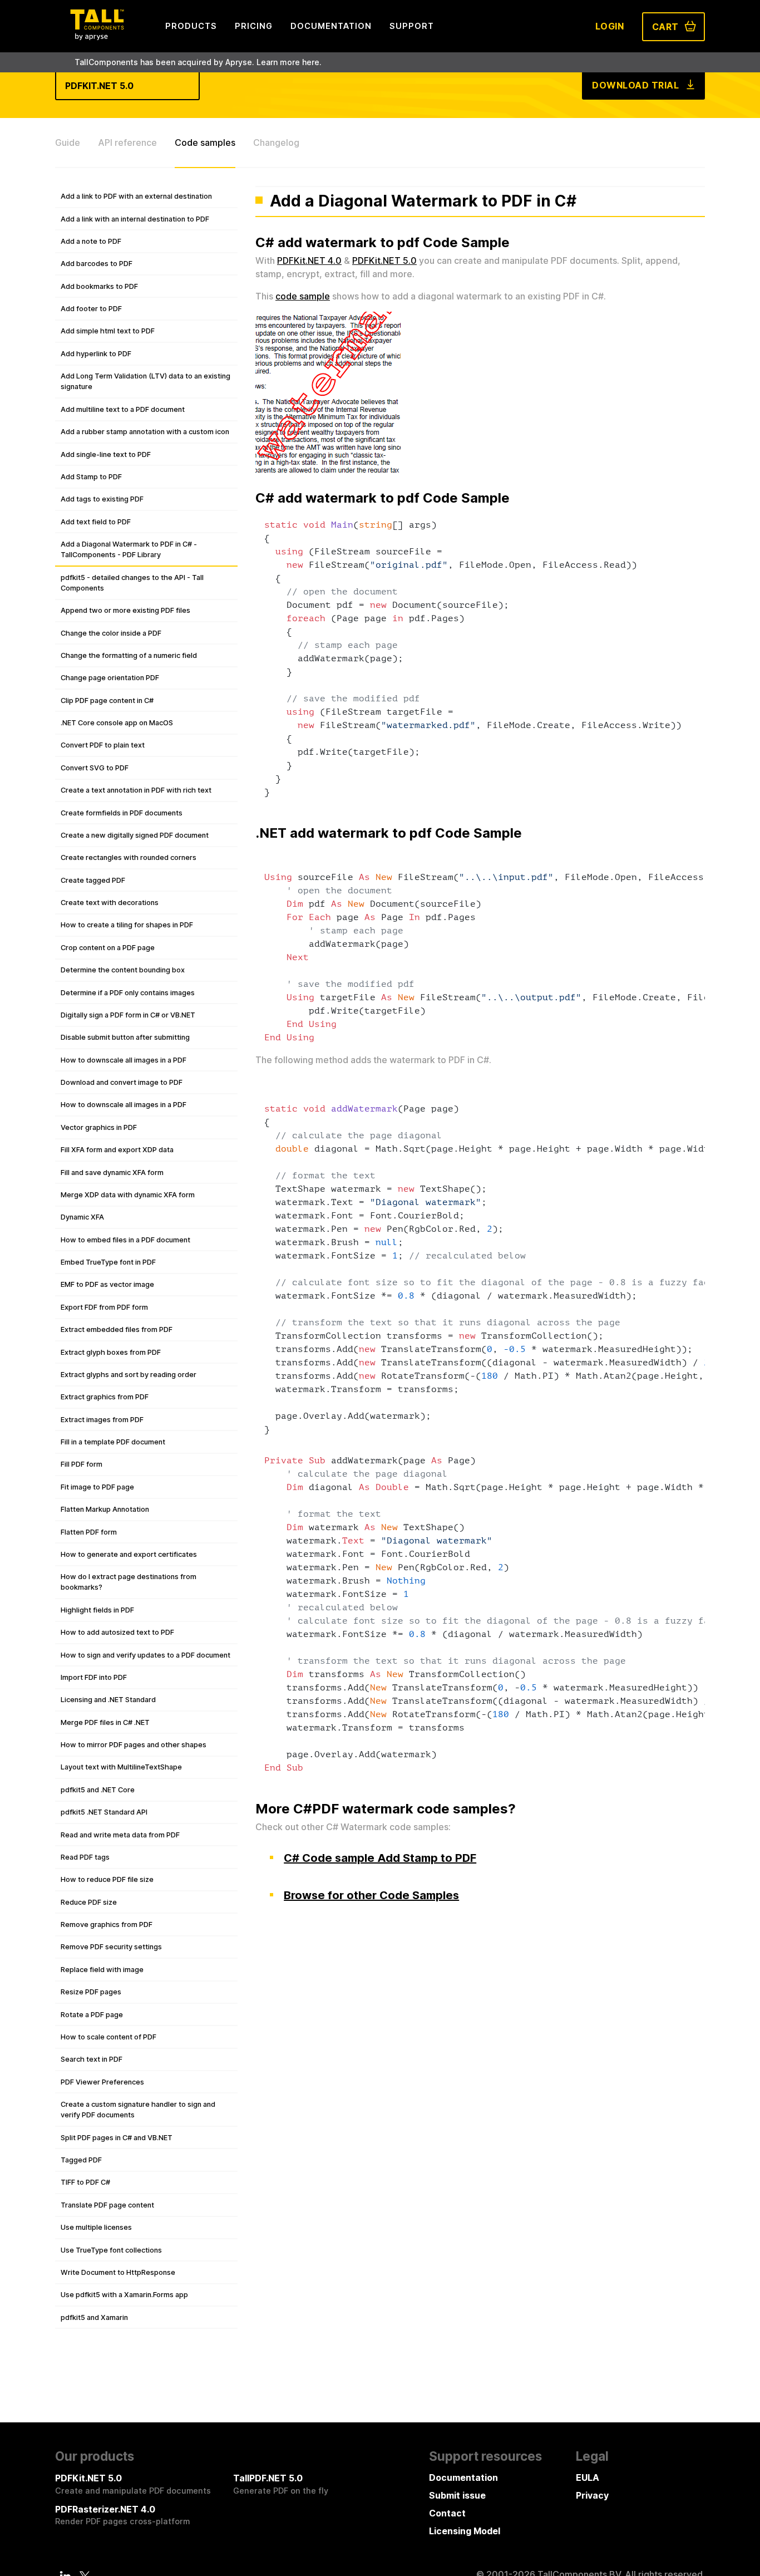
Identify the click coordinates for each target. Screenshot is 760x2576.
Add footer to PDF (91, 309)
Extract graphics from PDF (105, 1397)
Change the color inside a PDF (111, 633)
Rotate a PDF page (92, 2015)
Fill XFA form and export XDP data (117, 1150)
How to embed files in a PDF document (125, 1240)
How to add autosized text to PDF (117, 1632)
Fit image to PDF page (97, 1487)
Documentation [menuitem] (331, 26)
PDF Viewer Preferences (102, 2082)
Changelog (276, 142)
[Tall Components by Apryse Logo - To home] (97, 37)
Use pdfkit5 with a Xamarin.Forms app (124, 2295)
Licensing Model (465, 2531)
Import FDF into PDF (94, 1677)
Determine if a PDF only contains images (128, 993)
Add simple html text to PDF (108, 331)
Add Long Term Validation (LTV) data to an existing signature (145, 381)
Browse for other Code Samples (371, 1895)
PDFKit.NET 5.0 (384, 260)
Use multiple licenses (96, 2227)
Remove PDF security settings (111, 1947)
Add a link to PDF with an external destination (136, 196)
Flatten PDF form (89, 1532)
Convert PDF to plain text (103, 745)
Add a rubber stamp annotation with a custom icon (145, 432)
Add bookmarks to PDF (99, 286)
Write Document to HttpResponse (118, 2272)
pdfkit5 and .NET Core (98, 1790)
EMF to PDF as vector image (107, 1284)
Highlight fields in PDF (97, 1610)
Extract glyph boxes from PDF (111, 1352)
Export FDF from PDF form (104, 1307)
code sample (303, 296)
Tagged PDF (81, 2160)
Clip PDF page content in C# (107, 700)
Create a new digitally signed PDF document (135, 835)
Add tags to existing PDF (102, 499)
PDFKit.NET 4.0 (309, 260)
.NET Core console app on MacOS (117, 723)
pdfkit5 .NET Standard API (104, 1812)
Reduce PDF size (89, 1902)
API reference (127, 142)
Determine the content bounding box (123, 970)
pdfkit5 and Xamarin (94, 2317)
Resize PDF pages (91, 1992)
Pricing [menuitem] (254, 26)
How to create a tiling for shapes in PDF (127, 925)
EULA (588, 2477)
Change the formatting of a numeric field (129, 655)
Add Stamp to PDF (91, 477)
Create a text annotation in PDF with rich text (136, 790)
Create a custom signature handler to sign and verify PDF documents (138, 2110)
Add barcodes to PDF (97, 264)
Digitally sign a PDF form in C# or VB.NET (128, 1015)
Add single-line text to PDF (106, 454)
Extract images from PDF (102, 1420)
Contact (447, 2513)
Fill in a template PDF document (113, 1442)
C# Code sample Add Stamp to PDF (380, 1858)
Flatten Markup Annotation (105, 1509)
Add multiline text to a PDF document (123, 409)
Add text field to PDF (96, 522)
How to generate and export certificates (129, 1554)
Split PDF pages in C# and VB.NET (117, 2138)
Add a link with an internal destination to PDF (135, 219)
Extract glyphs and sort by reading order (129, 1375)
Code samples (205, 142)
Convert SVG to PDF (95, 768)
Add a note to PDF (91, 241)
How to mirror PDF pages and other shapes (134, 1745)
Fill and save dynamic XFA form (112, 1173)
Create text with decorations (110, 903)
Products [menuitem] (191, 26)
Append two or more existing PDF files (125, 610)
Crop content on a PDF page (108, 948)
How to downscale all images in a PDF (124, 1060)
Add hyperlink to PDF (96, 354)
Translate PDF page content (107, 2205)
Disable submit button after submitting (125, 1037)
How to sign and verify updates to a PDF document (145, 1655)
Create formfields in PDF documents (122, 813)
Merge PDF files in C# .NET (105, 1722)
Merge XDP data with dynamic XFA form (128, 1195)
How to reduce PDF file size (107, 1879)
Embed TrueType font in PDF (108, 1262)
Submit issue (457, 2495)
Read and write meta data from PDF (120, 1835)
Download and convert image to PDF (122, 1082)
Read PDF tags (85, 1857)
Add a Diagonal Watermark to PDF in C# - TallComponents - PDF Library (129, 549)
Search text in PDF (92, 2059)
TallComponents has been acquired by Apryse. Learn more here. (198, 62)
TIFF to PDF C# (85, 2182)
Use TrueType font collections (111, 2250)
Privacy (592, 2495)
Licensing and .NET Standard (108, 1700)
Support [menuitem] (412, 26)
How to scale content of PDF (108, 2037)
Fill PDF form (82, 1464)
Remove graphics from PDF (107, 1924)
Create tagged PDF (93, 880)
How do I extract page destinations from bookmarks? (129, 1582)
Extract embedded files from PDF (117, 1329)
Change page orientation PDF (110, 678)
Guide (68, 142)
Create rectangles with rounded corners (129, 857)
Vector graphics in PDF (99, 1127)
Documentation (463, 2477)
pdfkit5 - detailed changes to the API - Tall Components (132, 583)
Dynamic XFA (82, 1217)
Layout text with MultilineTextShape (121, 1767)
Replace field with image (102, 1970)
